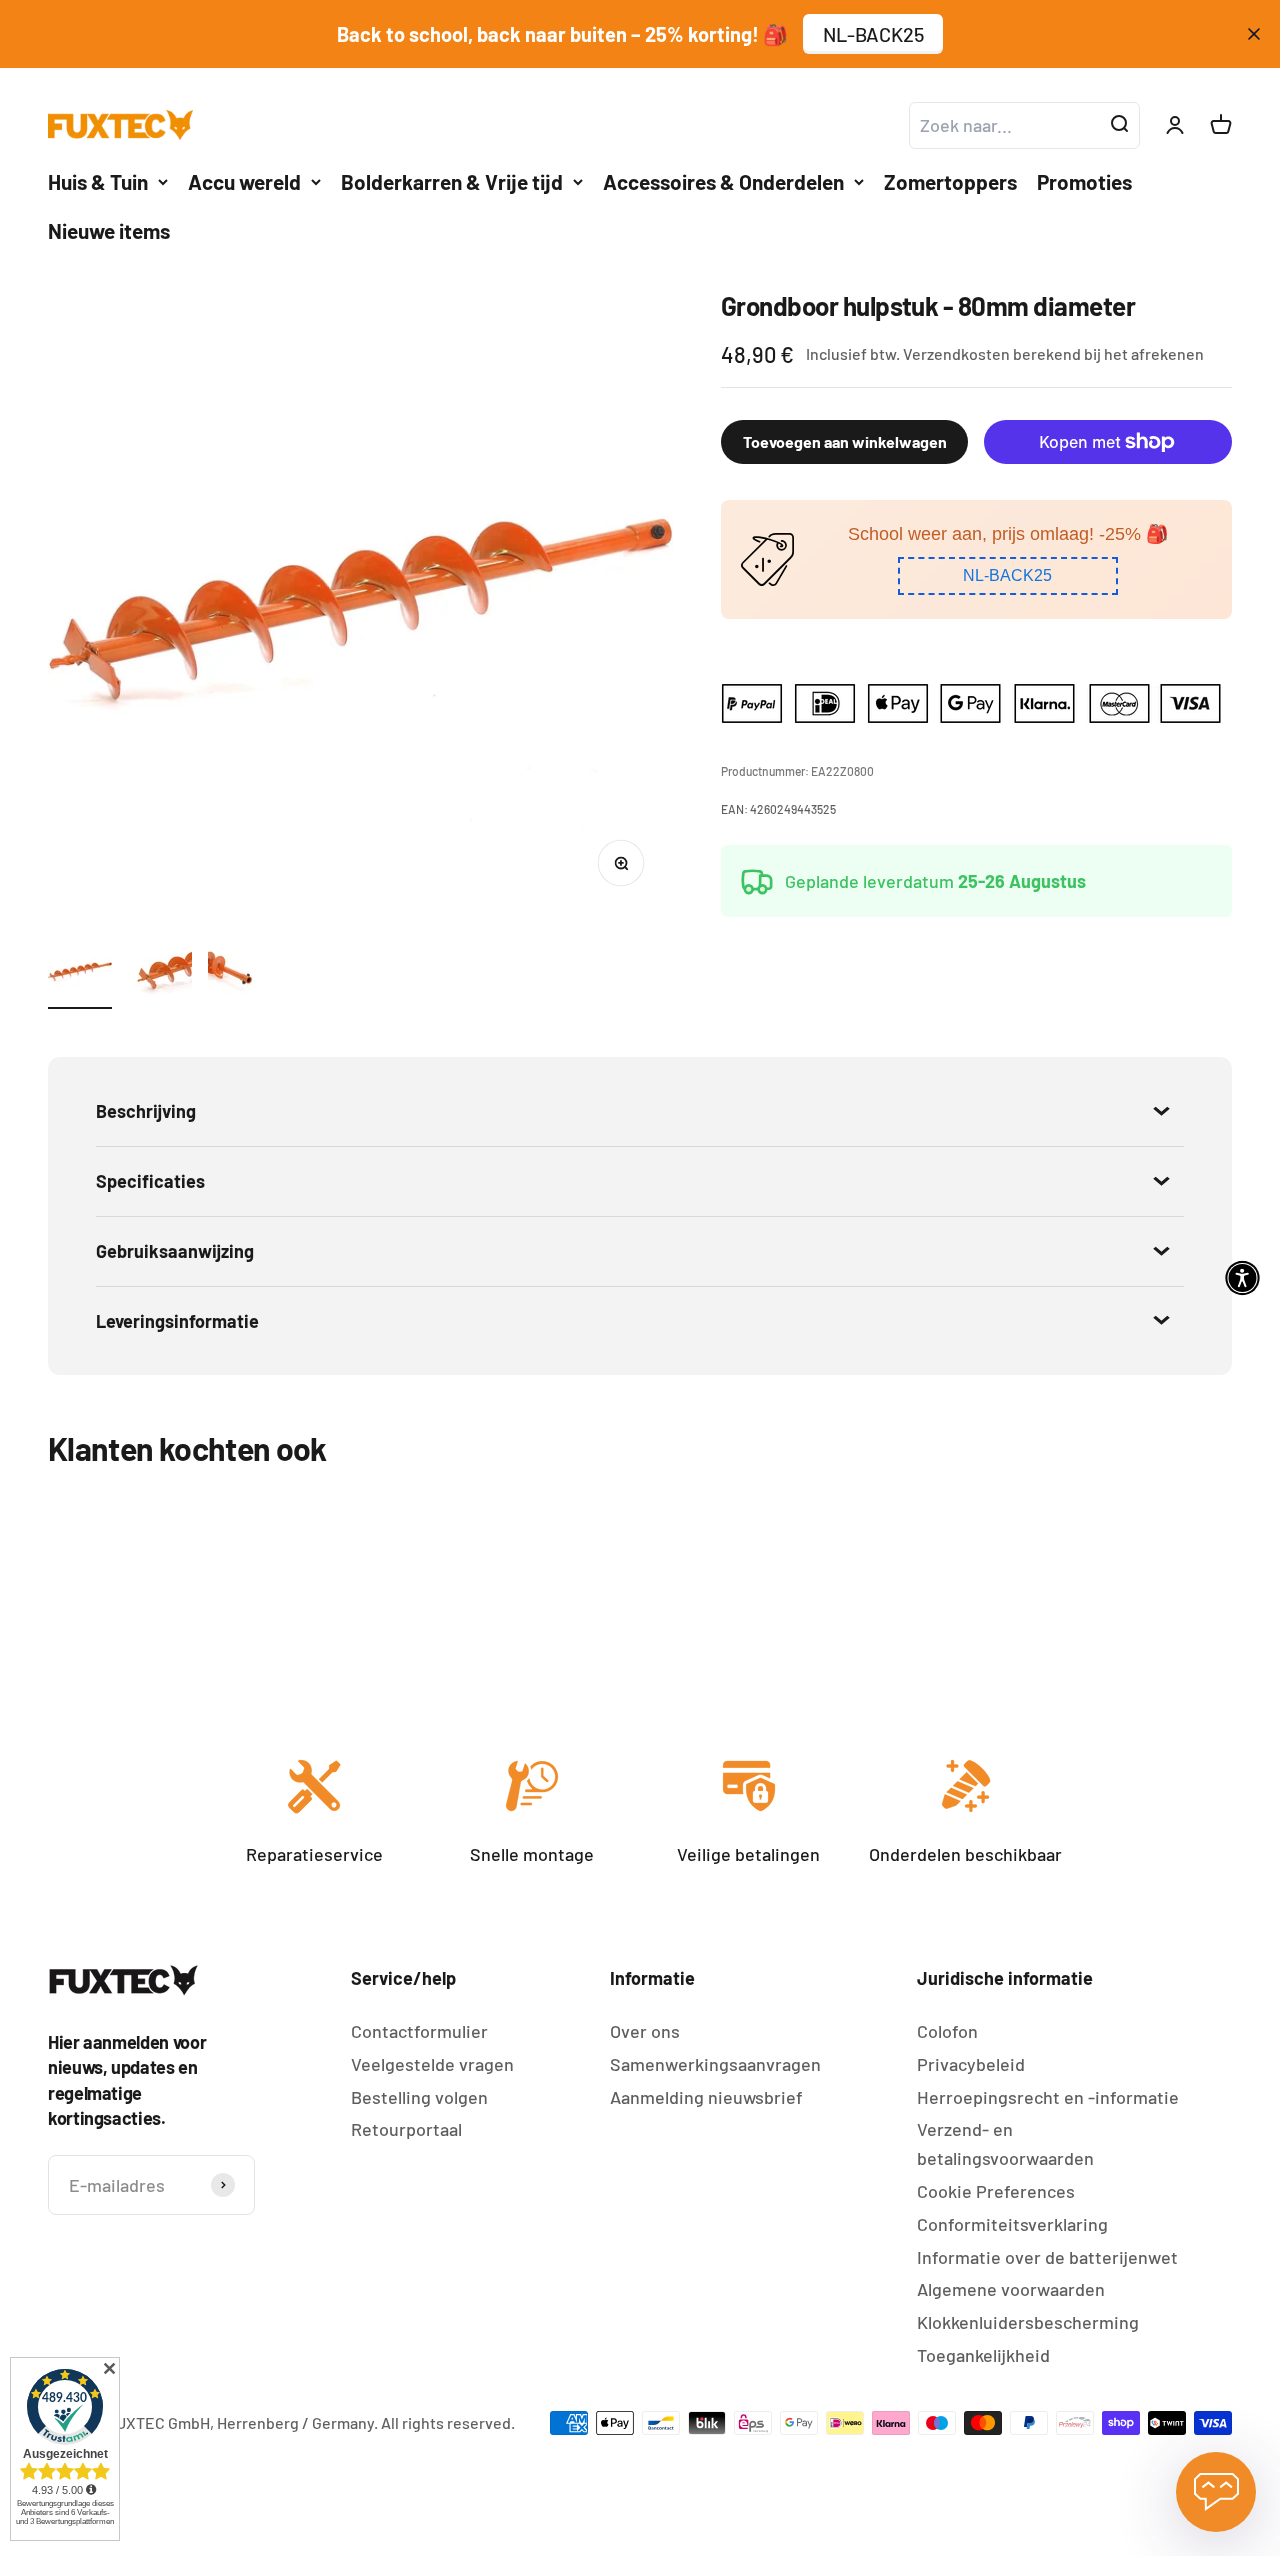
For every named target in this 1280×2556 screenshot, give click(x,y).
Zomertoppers (950, 181)
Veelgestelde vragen (432, 2064)
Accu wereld (244, 181)
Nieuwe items (109, 230)
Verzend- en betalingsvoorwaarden (1005, 2143)
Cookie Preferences (996, 2191)
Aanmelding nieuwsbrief (706, 2097)
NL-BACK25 (873, 34)
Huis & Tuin (98, 181)
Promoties (1084, 181)
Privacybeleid (971, 2064)
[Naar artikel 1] (80, 974)
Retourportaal (406, 2129)
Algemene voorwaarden (1011, 2289)
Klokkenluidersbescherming (1028, 2322)
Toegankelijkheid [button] (983, 2355)
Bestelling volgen (419, 2097)
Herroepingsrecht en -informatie (1048, 2097)
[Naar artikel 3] (240, 974)
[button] (1008, 576)
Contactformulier (419, 2031)
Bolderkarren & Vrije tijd (452, 181)
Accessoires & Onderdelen (723, 181)
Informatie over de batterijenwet (1047, 2257)
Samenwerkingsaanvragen (715, 2064)
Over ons (645, 2031)
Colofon (947, 2031)
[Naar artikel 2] (160, 974)
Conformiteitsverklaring (1012, 2224)
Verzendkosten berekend (992, 353)
